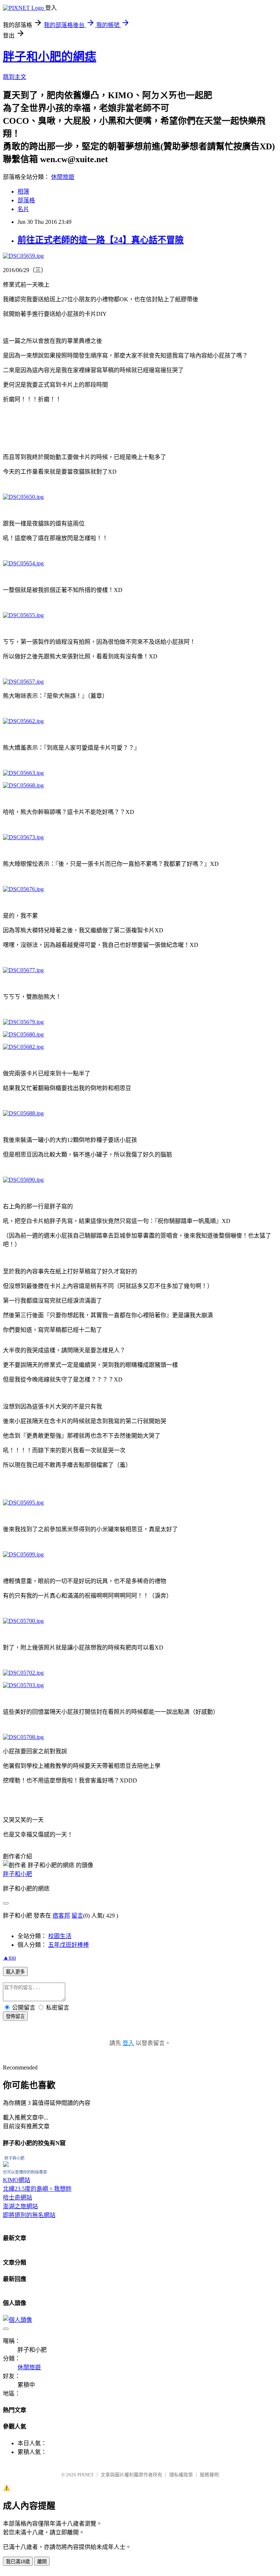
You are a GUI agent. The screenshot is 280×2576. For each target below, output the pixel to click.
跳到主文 (15, 77)
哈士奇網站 (17, 2197)
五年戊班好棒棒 (69, 1945)
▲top (9, 1958)
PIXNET (85, 2475)
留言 (77, 1916)
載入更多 (15, 1972)
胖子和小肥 (17, 1874)
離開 (42, 2562)
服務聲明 (209, 2475)
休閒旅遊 (63, 177)
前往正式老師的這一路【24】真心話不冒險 (101, 240)
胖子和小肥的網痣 (50, 57)
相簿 (23, 192)
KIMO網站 (17, 2180)
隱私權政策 (181, 2475)
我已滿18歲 (18, 2562)
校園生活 (60, 1936)
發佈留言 (15, 2016)
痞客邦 (61, 1916)
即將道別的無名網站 (29, 2215)
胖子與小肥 (14, 2158)
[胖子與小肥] (6, 2165)
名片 (23, 209)
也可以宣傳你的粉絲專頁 (25, 2172)
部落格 (26, 200)
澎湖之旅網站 (20, 2206)
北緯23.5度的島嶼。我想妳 (37, 2189)
